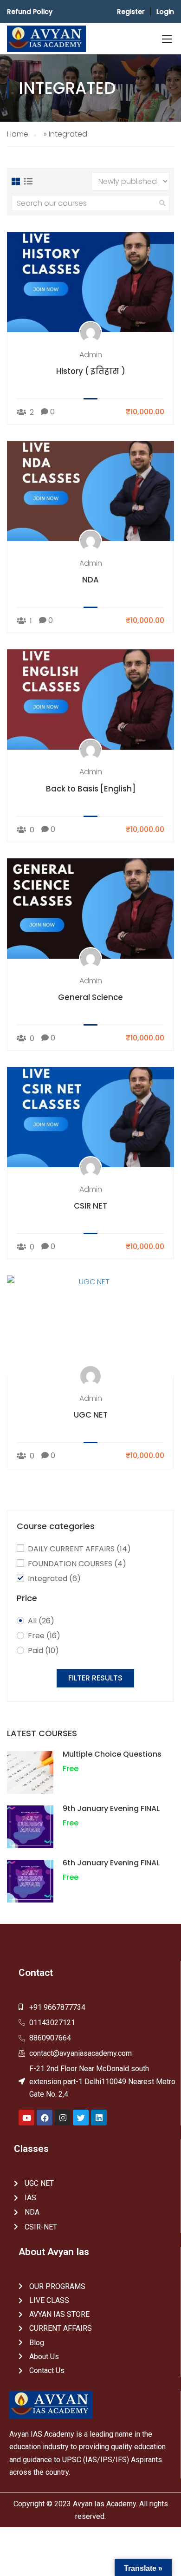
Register (131, 12)
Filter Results (95, 1678)
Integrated (54, 1579)
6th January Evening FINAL (111, 1863)
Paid (43, 1651)
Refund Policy (30, 12)
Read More (91, 282)
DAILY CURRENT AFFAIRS (79, 1549)
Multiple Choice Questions (112, 1754)
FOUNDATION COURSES (77, 1564)
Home (18, 134)
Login (165, 12)
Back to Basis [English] (91, 789)
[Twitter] (81, 2118)
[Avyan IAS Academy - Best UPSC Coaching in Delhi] (46, 39)
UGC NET (91, 1415)
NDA (90, 580)
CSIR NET (90, 1206)
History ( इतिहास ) (91, 371)
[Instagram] (63, 2118)
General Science (90, 997)
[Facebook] (45, 2118)
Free (44, 1636)
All (41, 1621)
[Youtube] (26, 2118)
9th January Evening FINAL (111, 1808)
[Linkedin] (99, 2118)
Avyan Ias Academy (104, 2504)
